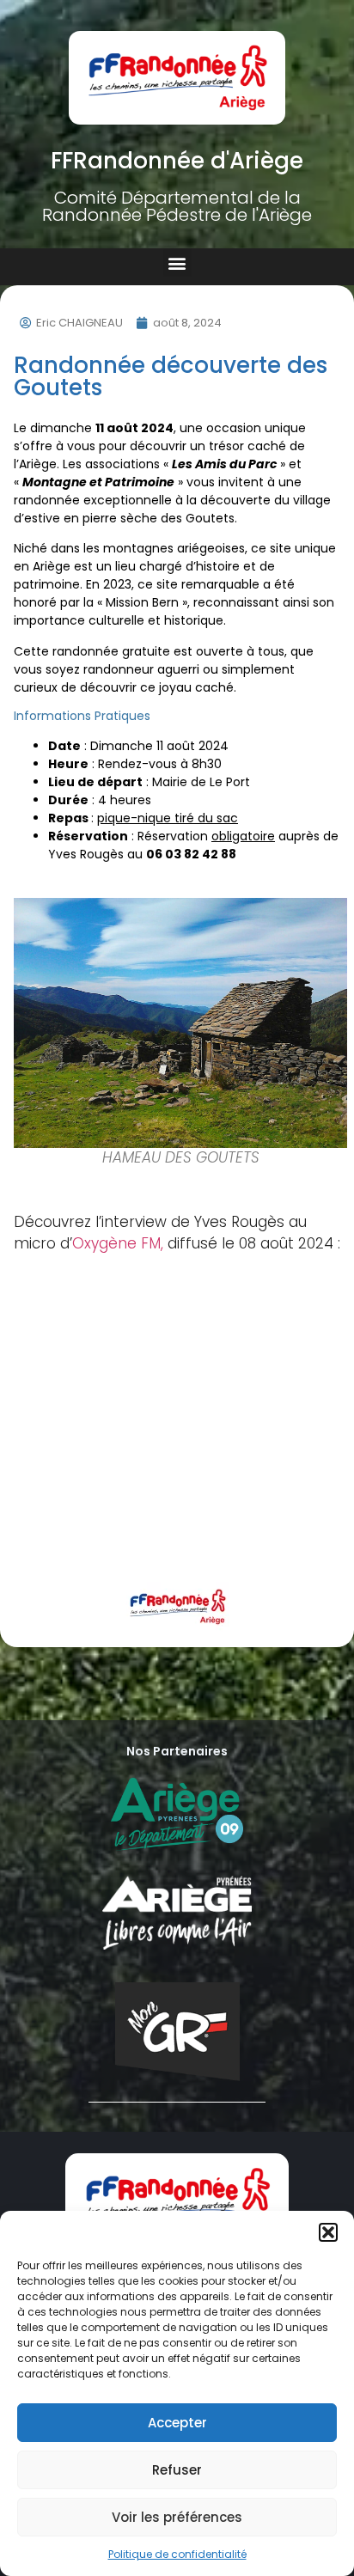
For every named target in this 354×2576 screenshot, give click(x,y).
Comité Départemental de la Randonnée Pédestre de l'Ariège (177, 206)
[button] (328, 2232)
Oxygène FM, (120, 1243)
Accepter (177, 2423)
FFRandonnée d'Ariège (177, 161)
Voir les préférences (177, 2517)
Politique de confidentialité (177, 2554)
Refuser (177, 2470)
